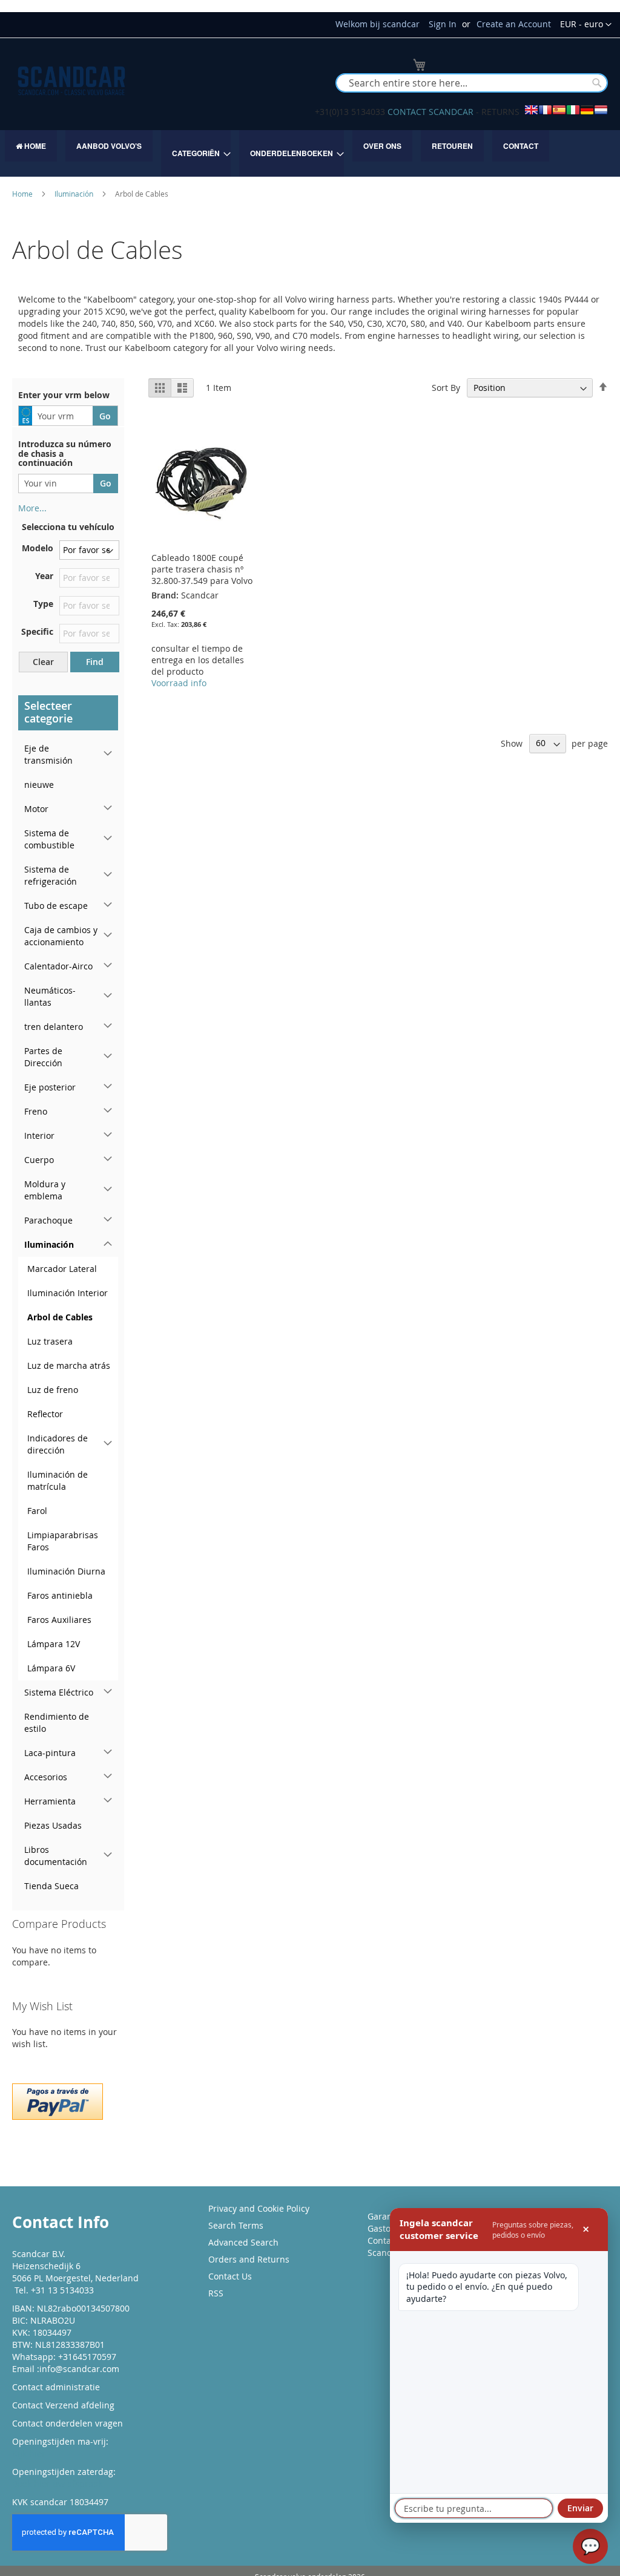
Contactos (387, 2240)
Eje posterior (50, 1087)
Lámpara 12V (54, 1644)
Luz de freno (53, 1390)
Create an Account (514, 24)
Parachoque (48, 1220)
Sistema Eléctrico (59, 1692)
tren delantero (54, 1027)
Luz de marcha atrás (69, 1365)
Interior (39, 1136)
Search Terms (236, 2225)
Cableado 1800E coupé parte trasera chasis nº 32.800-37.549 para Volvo (202, 569)
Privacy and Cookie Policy (259, 2208)
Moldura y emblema (45, 1190)
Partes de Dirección (43, 1057)
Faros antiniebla (60, 1595)
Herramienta (50, 1801)
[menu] (310, 153)
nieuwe (39, 785)
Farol (37, 1511)
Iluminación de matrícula (58, 1480)
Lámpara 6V (51, 1668)
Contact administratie (56, 2387)
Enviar (580, 2508)
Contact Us (230, 2276)
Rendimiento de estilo (57, 1722)
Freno (36, 1111)
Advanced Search (243, 2242)
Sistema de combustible (49, 839)
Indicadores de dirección (58, 1444)
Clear (43, 662)
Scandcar (386, 2253)
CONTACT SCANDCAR (430, 112)
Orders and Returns (249, 2259)
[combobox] (472, 83)
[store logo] (71, 81)
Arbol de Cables (60, 1317)
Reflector (45, 1414)
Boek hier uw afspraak (57, 2484)
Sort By (446, 388)
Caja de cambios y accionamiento (61, 936)
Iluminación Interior (68, 1293)
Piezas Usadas (53, 1825)
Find (95, 662)
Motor (36, 809)
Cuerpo (39, 1160)
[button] (586, 25)
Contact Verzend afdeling (63, 2405)
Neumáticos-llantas (50, 996)
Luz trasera (50, 1341)
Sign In (443, 24)
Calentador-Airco (58, 966)
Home (23, 194)
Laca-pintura (50, 1753)
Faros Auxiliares (59, 1620)
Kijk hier (29, 2453)
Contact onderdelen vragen (68, 2423)
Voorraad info (179, 683)
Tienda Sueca (51, 1886)
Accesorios (46, 1777)
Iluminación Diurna (66, 1571)
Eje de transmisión (48, 754)
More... (32, 508)
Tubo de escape (56, 906)
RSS (216, 2293)
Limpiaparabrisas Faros (63, 1541)
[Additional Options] (58, 2100)
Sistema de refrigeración (51, 875)
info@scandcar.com (79, 2369)
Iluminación (75, 194)
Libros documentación (56, 1856)
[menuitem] (31, 146)
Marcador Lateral (62, 1269)
